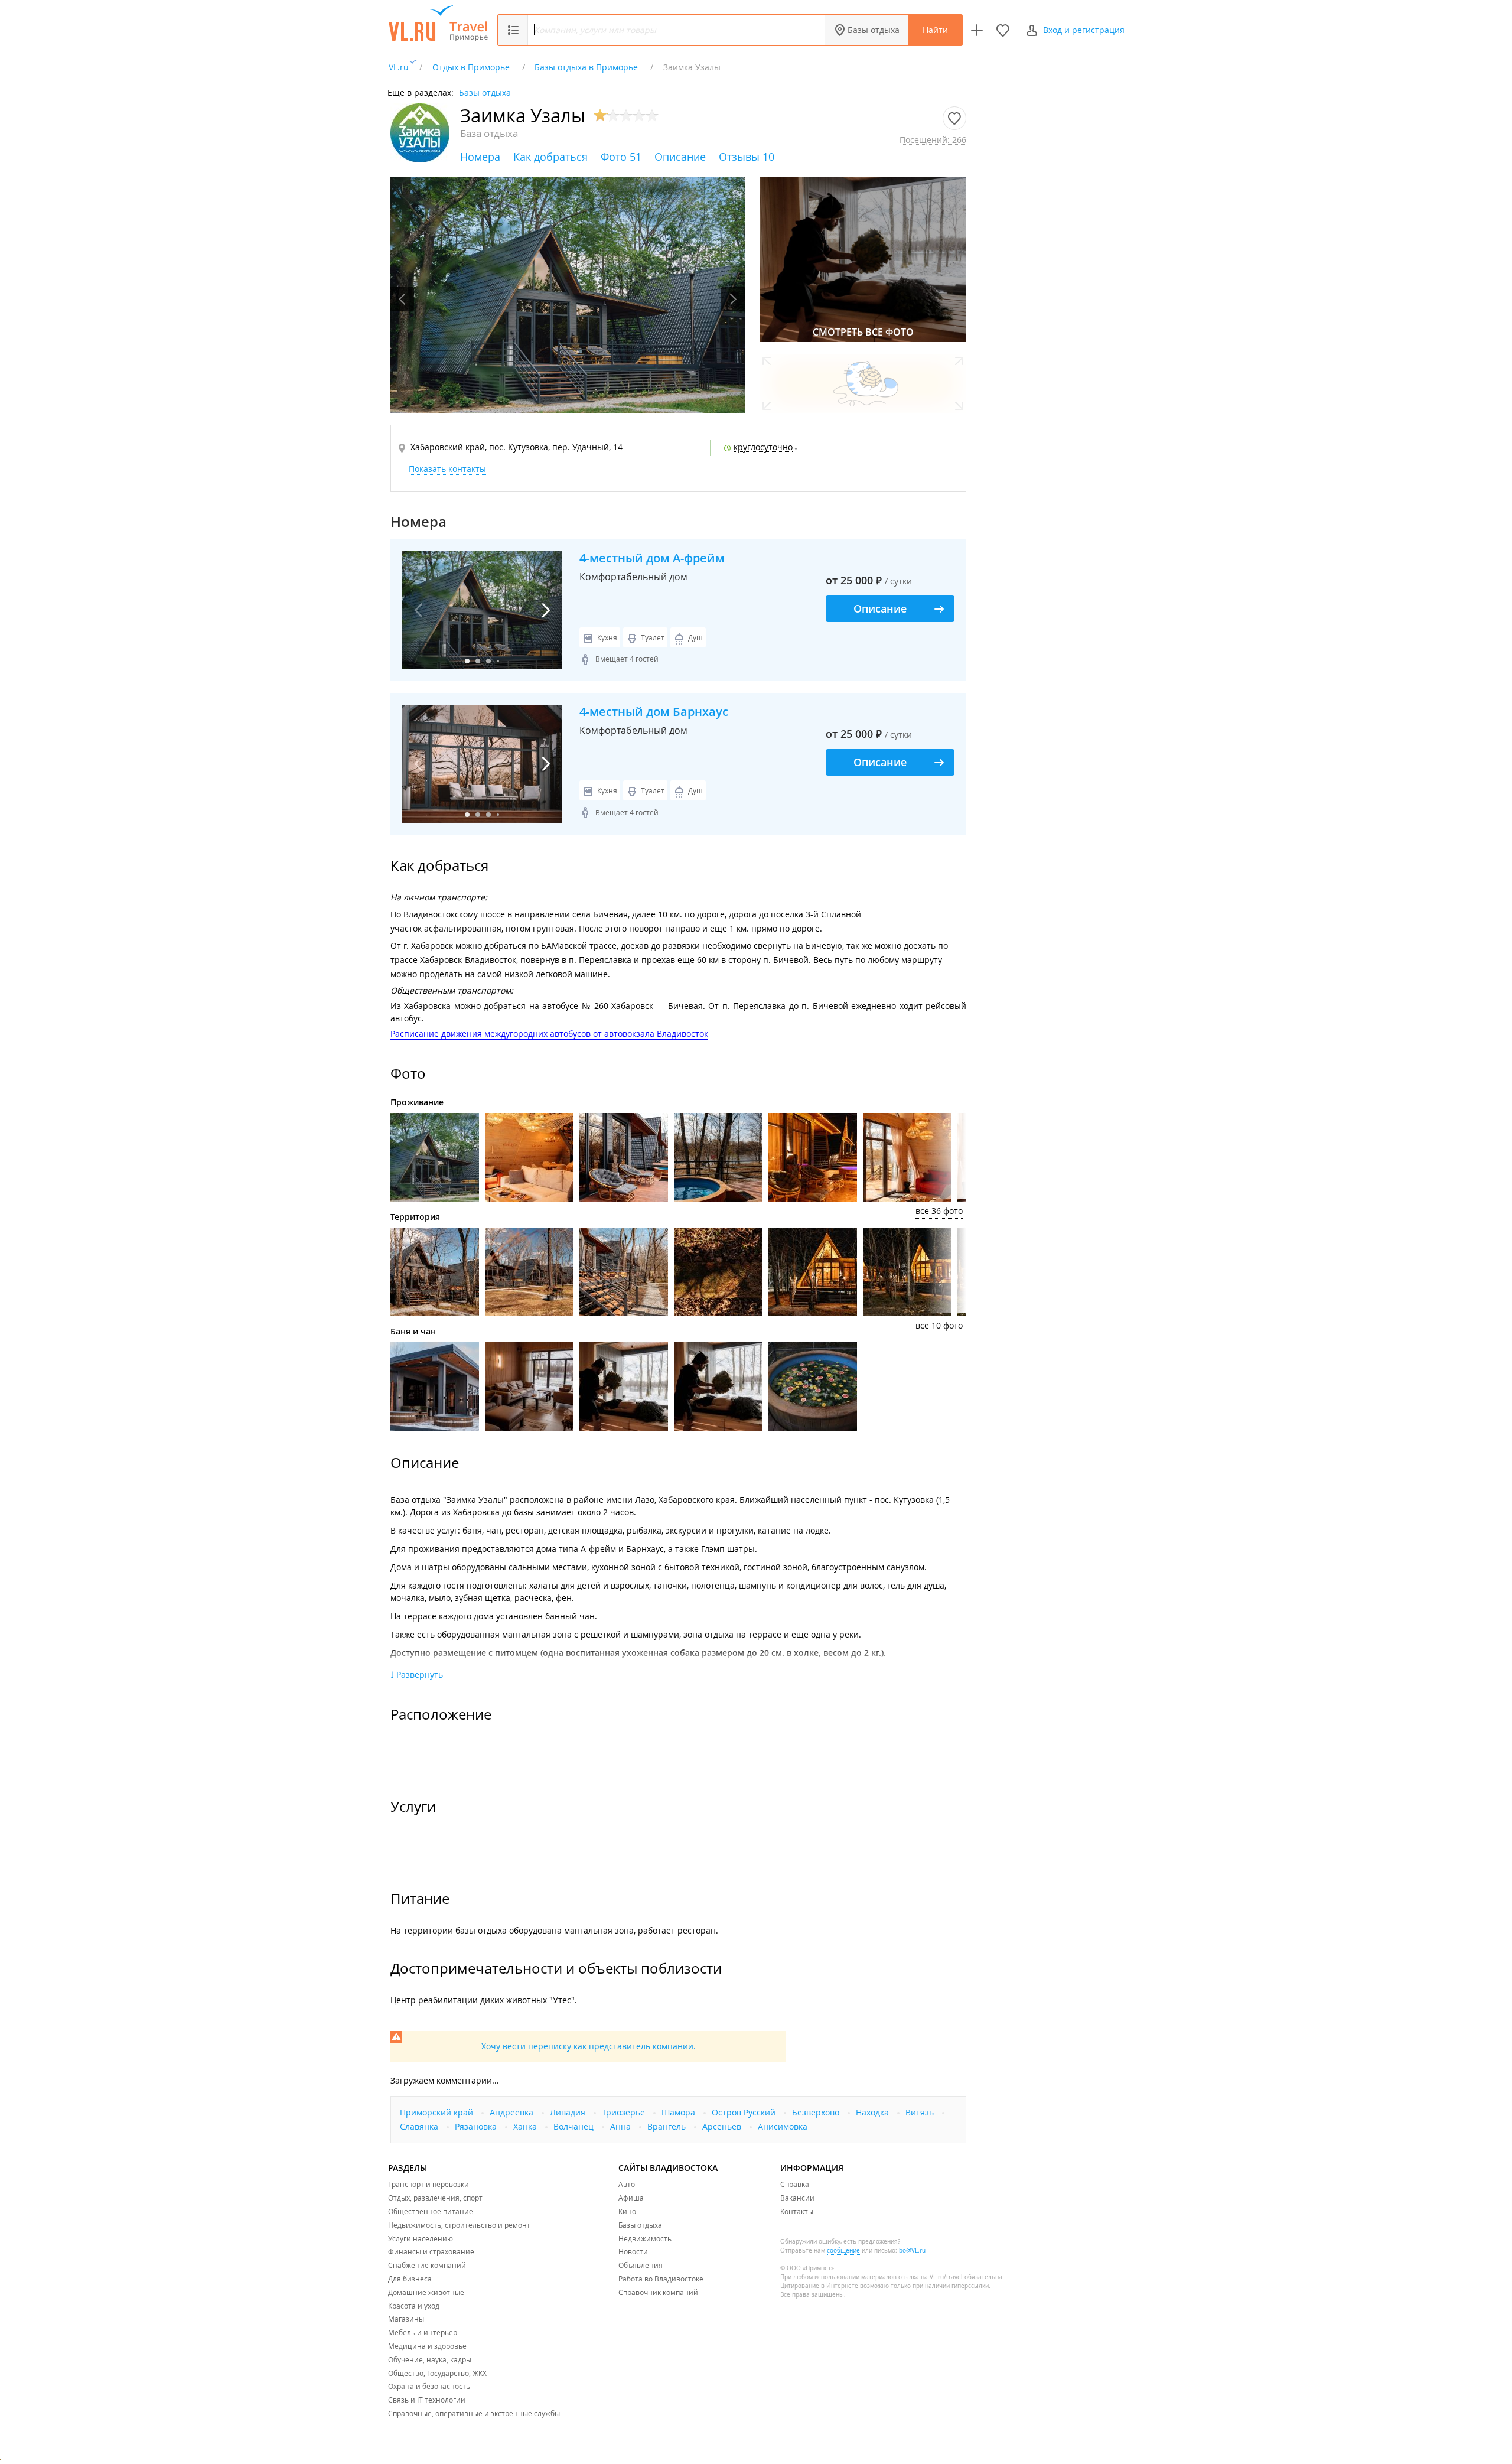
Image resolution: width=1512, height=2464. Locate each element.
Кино (627, 2211)
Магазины (406, 2319)
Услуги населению (421, 2238)
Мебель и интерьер (423, 2332)
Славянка (420, 2126)
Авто (627, 2184)
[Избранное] (1003, 30)
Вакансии (797, 2198)
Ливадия (569, 2112)
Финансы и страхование (431, 2251)
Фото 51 (621, 157)
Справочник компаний (658, 2292)
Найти (935, 30)
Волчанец (575, 2126)
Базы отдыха (874, 30)
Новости (633, 2251)
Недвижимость (645, 2238)
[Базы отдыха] (469, 31)
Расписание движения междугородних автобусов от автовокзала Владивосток (549, 1034)
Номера (480, 157)
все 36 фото (939, 1211)
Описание (680, 157)
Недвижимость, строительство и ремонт (459, 2225)
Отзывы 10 (747, 157)
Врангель (668, 2126)
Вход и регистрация (1084, 30)
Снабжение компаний (427, 2265)
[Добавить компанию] (977, 30)
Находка (874, 2112)
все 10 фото (939, 1325)
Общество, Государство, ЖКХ (437, 2373)
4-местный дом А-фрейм (652, 558)
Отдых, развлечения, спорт (435, 2198)
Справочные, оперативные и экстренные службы (474, 2413)
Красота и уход (414, 2306)
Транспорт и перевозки (428, 2184)
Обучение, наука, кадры (430, 2359)
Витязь (921, 2112)
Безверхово (817, 2112)
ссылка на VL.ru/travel (931, 2277)
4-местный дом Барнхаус (654, 712)
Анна (622, 2126)
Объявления (641, 2265)
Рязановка (477, 2126)
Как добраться (550, 157)
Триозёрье (625, 2112)
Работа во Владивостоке (661, 2279)
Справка (795, 2184)
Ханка (526, 2126)
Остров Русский (745, 2112)
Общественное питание (431, 2211)
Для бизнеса (410, 2279)
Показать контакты (447, 469)
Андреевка (513, 2112)
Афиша (631, 2198)
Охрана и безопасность (429, 2386)
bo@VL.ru (912, 2250)
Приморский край (438, 2112)
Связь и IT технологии (427, 2400)
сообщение (843, 2250)
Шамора (680, 2112)
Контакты (797, 2211)
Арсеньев (723, 2126)
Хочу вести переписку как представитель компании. (589, 2046)
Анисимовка (783, 2126)
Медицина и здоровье (427, 2346)
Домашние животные (426, 2292)
